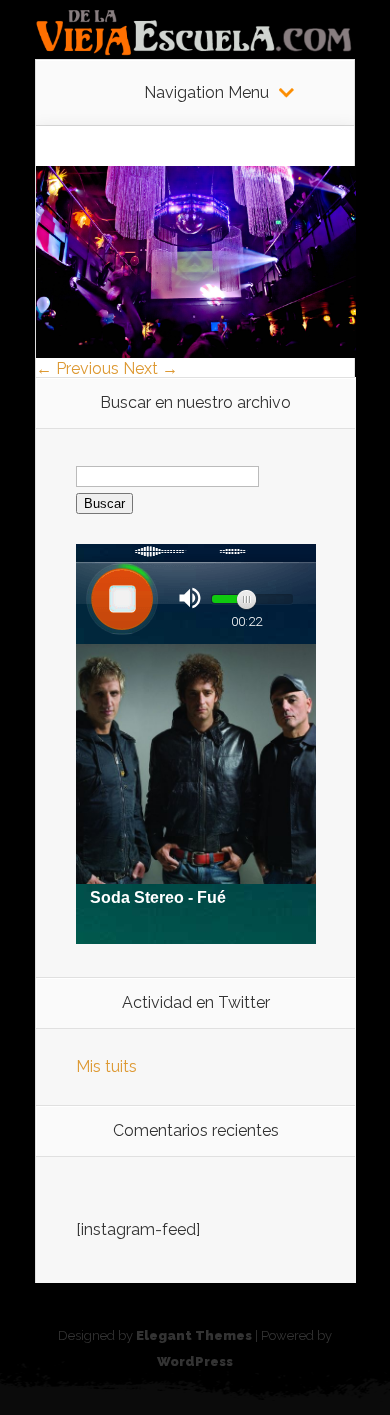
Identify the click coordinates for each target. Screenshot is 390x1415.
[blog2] (196, 352)
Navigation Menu (206, 93)
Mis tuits (106, 1066)
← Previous (77, 368)
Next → (150, 368)
